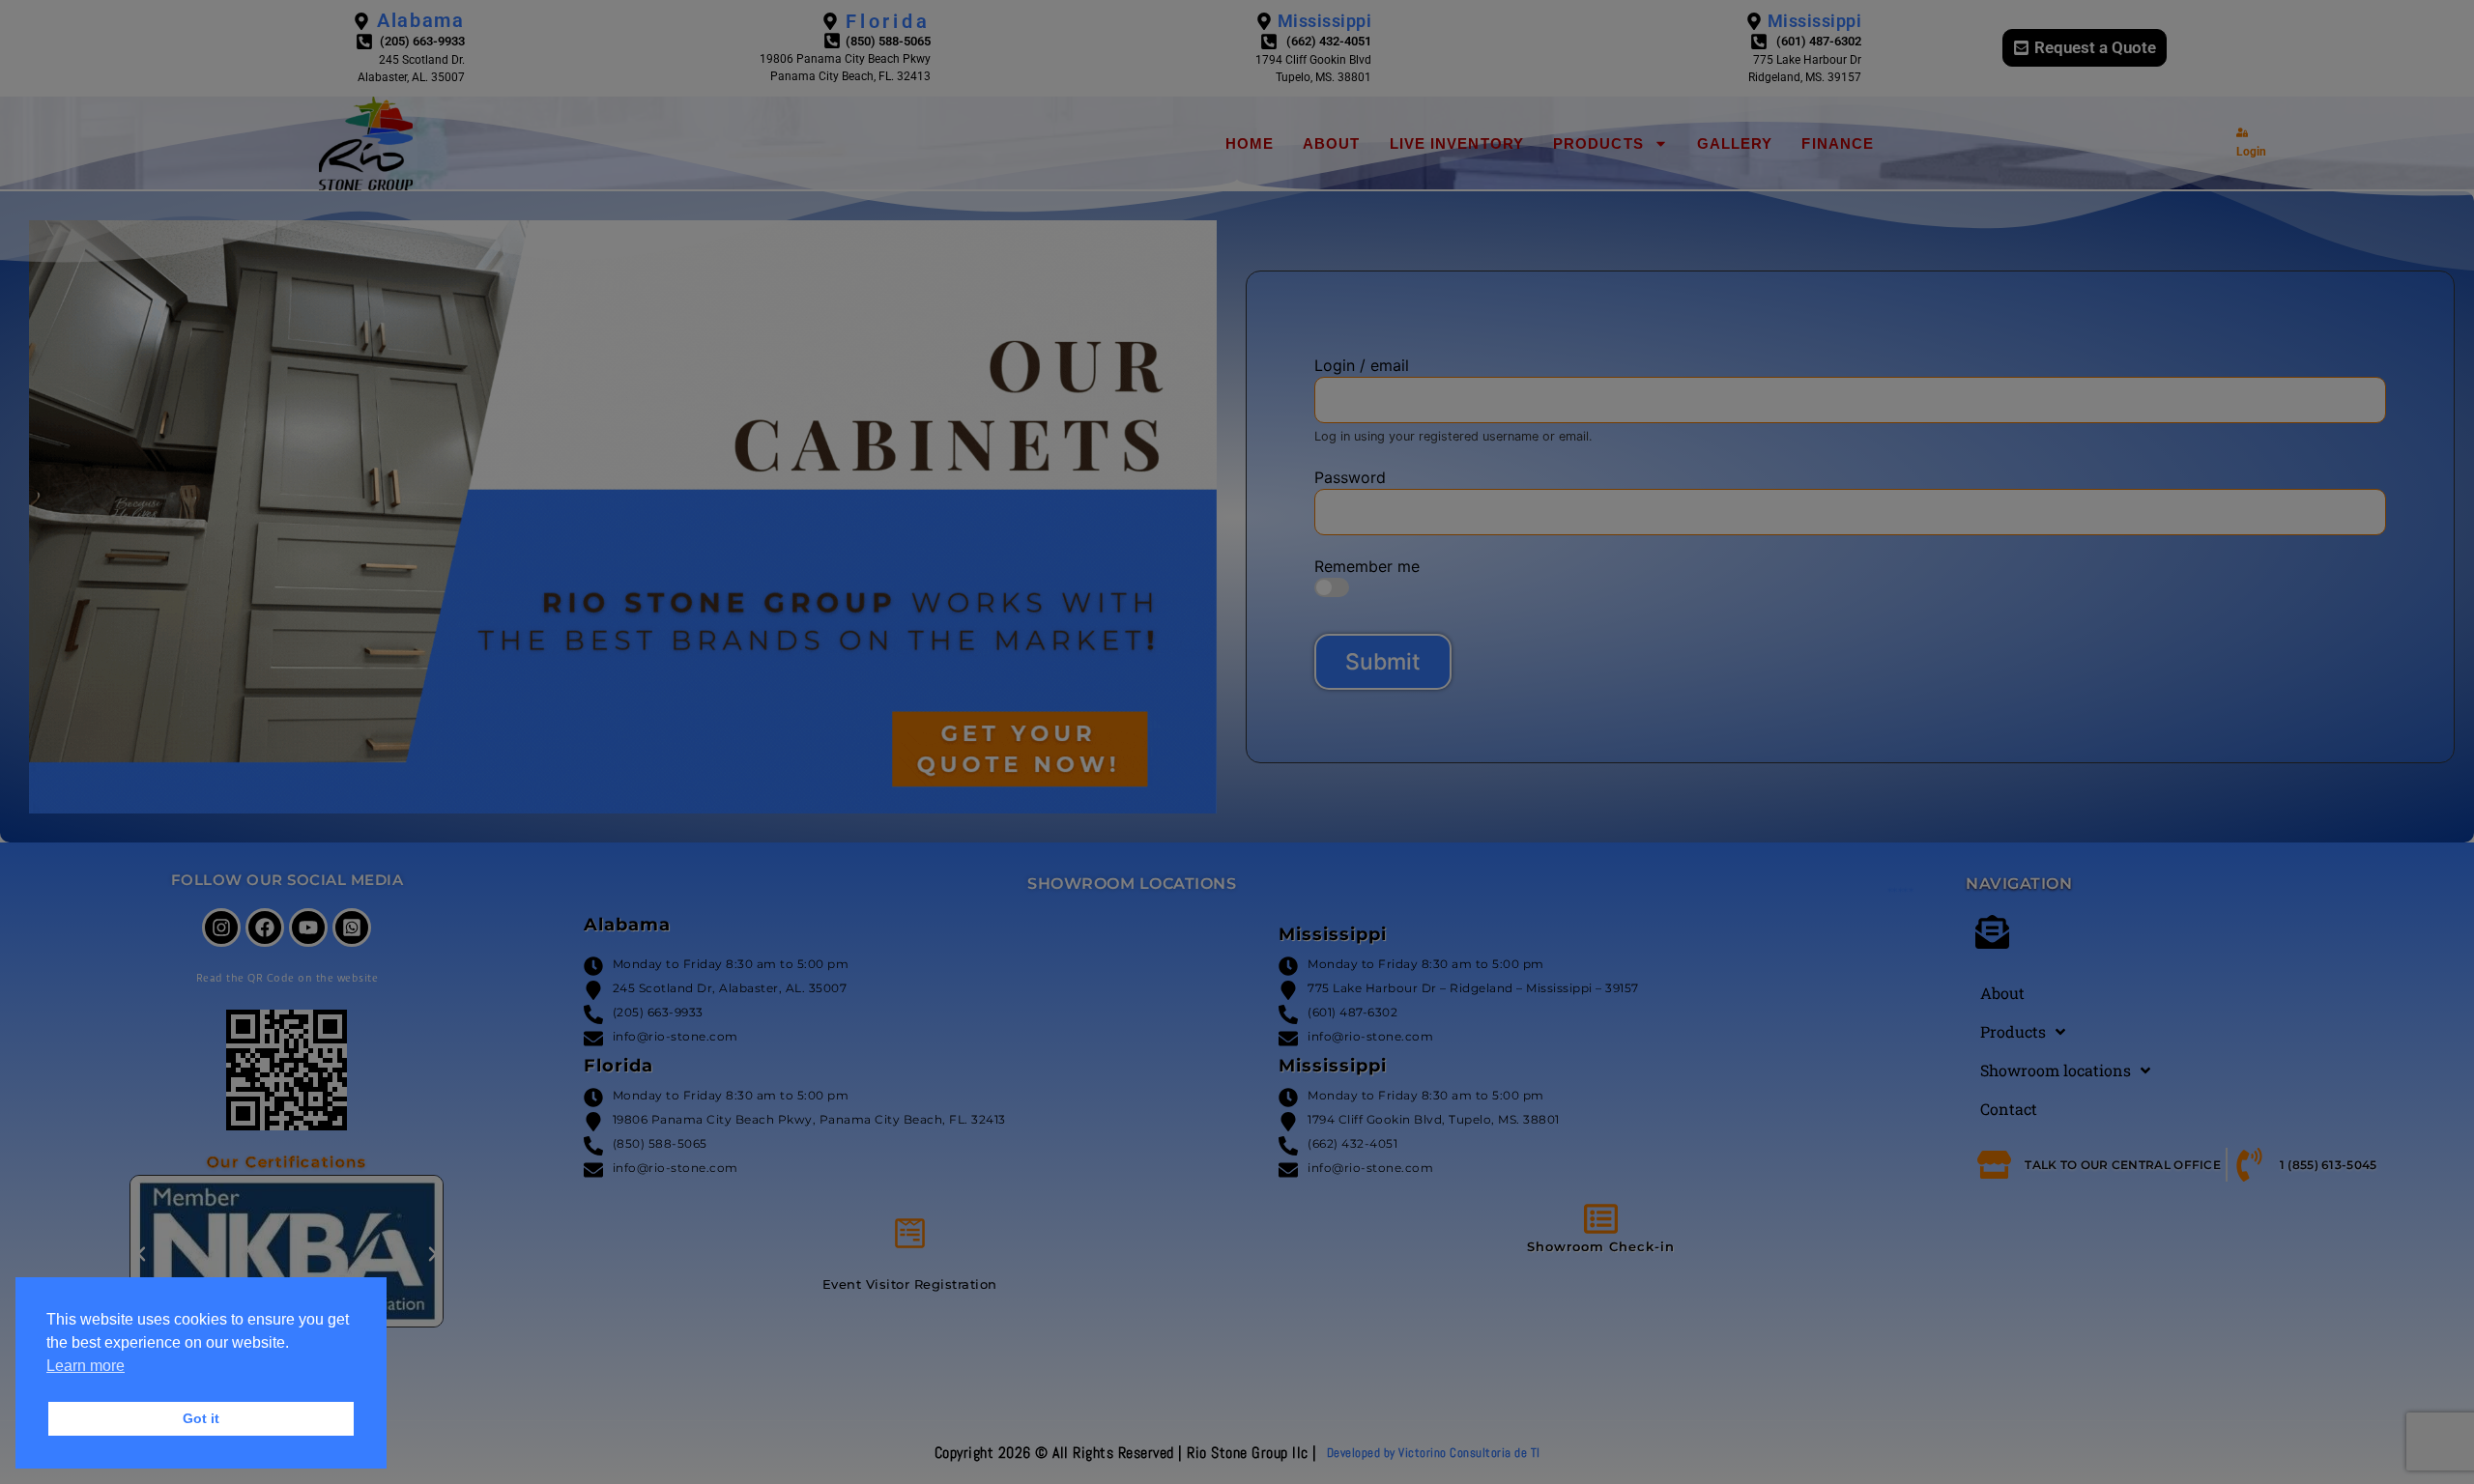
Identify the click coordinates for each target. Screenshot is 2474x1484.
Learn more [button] (86, 1366)
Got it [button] (201, 1418)
